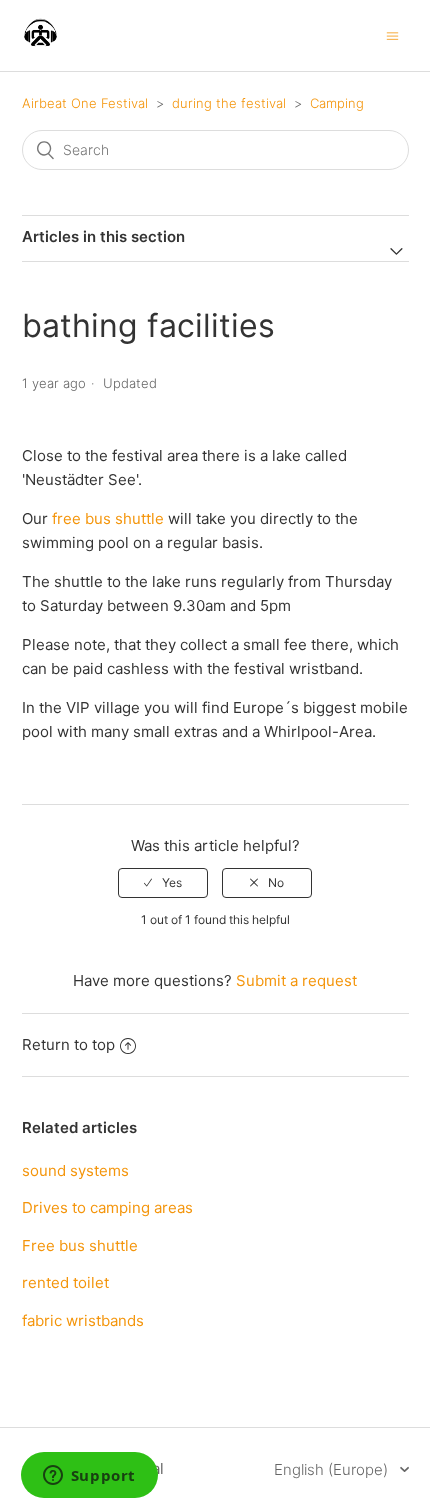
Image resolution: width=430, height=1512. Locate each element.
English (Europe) (333, 1469)
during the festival (229, 103)
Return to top (68, 1044)
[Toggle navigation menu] (392, 35)
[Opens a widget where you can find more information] (89, 1477)
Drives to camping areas (107, 1207)
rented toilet (65, 1282)
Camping (337, 103)
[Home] (40, 45)
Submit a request (296, 980)
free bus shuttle (108, 518)
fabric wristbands (83, 1320)
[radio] (163, 883)
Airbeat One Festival (85, 103)
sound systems (75, 1170)
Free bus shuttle (80, 1245)
